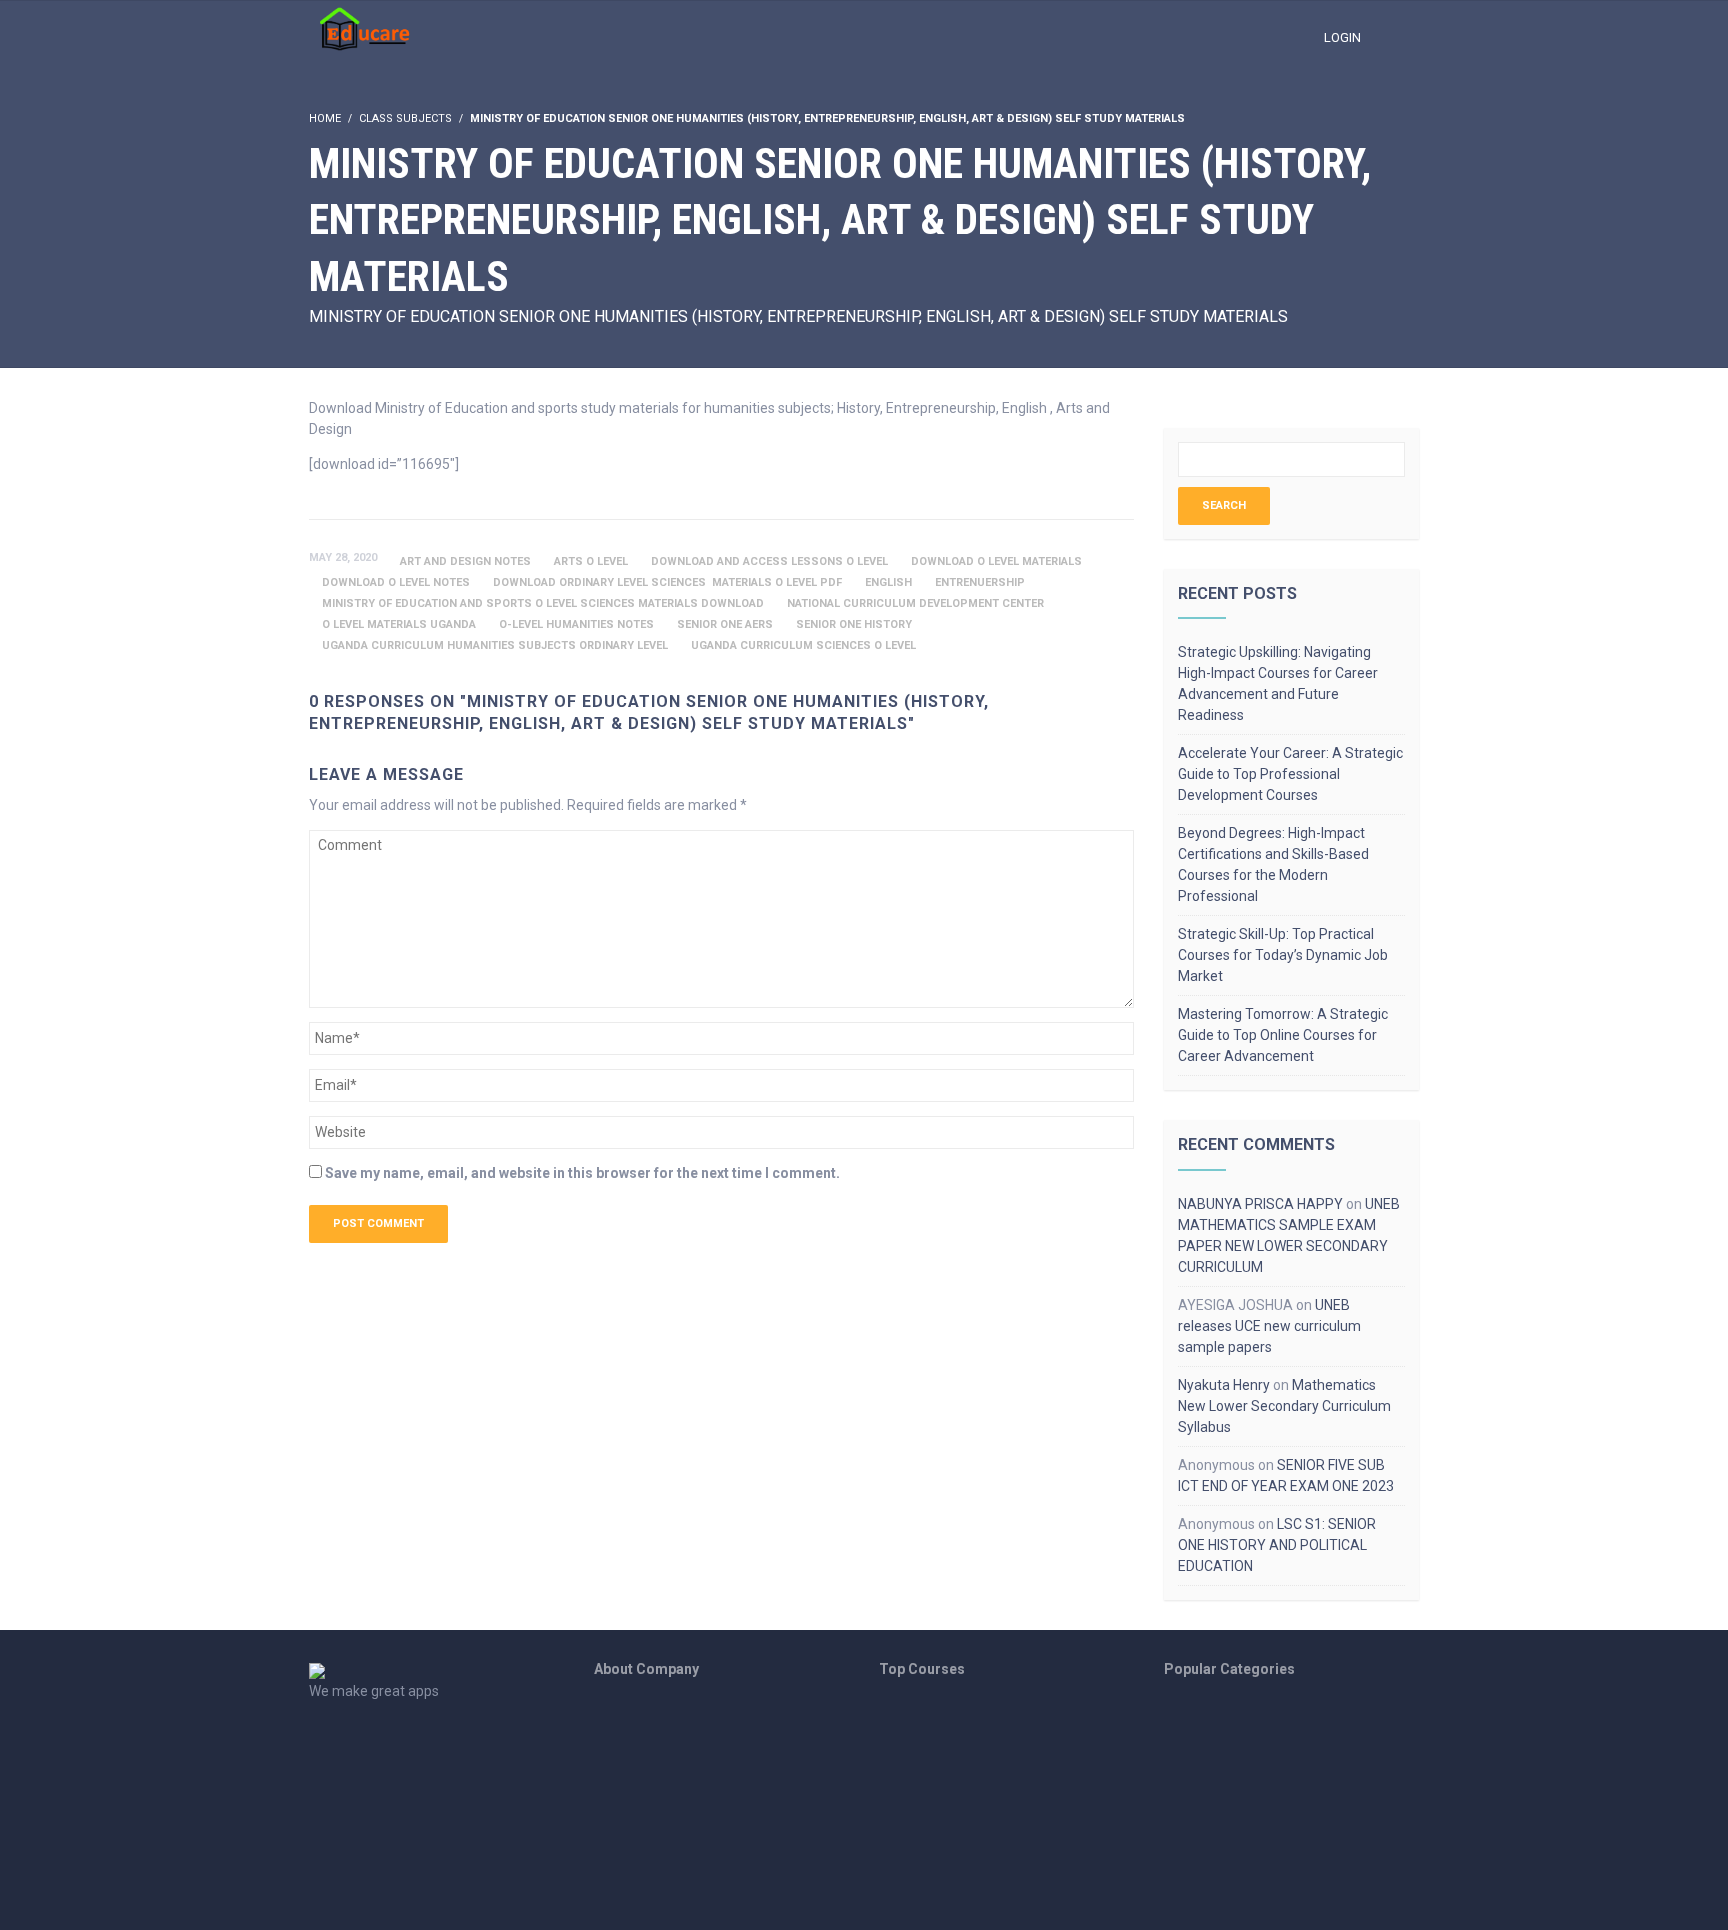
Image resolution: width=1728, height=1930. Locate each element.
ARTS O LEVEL (591, 561)
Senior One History (854, 624)
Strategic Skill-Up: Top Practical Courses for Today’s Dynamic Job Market (1283, 955)
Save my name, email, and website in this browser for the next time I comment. (582, 1173)
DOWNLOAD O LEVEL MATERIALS (996, 561)
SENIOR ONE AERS (725, 624)
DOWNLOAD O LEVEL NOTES (396, 582)
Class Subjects (405, 118)
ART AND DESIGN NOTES (465, 561)
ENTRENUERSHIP (980, 582)
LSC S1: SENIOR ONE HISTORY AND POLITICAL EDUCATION (1277, 1545)
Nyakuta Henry (1224, 1385)
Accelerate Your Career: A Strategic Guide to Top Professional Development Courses (1290, 774)
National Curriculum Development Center (915, 603)
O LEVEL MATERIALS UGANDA (399, 624)
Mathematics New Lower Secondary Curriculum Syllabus (1284, 1406)
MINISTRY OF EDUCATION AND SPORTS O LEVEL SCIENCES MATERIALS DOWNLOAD (543, 603)
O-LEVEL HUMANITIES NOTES (576, 624)
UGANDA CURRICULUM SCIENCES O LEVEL (803, 645)
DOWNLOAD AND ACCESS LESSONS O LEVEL (769, 561)
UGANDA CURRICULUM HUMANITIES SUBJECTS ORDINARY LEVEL (495, 645)
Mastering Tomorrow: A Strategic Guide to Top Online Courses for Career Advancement (1283, 1035)
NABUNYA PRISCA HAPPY (1260, 1204)
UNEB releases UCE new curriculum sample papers (1269, 1326)
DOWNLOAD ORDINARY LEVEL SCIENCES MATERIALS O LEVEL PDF (667, 582)
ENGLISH (888, 582)
